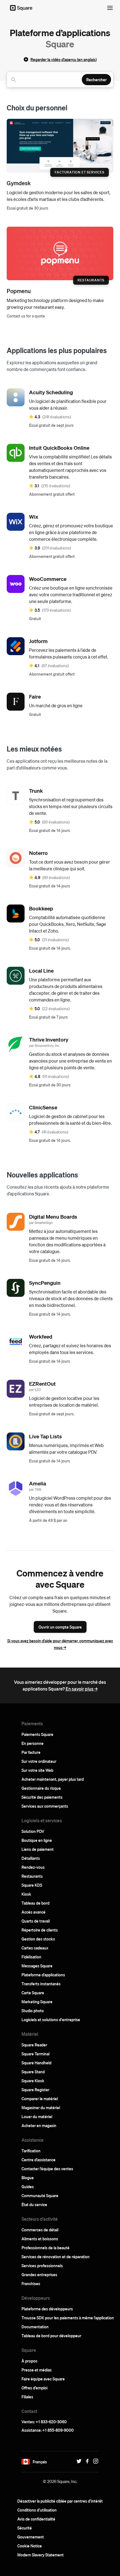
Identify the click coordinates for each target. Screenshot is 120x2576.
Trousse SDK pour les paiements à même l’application (68, 2318)
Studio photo (33, 2011)
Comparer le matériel (40, 2099)
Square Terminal (35, 2054)
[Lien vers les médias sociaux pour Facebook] (86, 2461)
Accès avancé (33, 1912)
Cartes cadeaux (35, 1948)
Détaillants (31, 1858)
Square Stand (33, 2072)
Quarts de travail (36, 1921)
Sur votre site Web (37, 1770)
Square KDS (32, 1885)
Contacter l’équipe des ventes (47, 2169)
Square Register (35, 2090)
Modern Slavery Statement (40, 2555)
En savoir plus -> (82, 1689)
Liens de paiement (38, 1849)
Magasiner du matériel (41, 2107)
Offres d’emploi (34, 2388)
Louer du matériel (37, 2116)
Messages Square (37, 1966)
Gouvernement (31, 2537)
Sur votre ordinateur (39, 1761)
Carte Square (33, 1993)
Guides (28, 2187)
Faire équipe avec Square (43, 2379)
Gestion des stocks (38, 1939)
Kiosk (26, 1894)
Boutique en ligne (37, 1840)
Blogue (28, 2178)
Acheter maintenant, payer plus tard (53, 1779)
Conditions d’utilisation (37, 2510)
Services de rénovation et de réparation (56, 2257)
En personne (33, 1743)
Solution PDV (33, 1831)
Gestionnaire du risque (41, 1788)
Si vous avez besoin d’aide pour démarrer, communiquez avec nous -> (60, 1644)
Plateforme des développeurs (47, 2309)
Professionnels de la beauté (45, 2248)
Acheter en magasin (39, 2125)
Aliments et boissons (40, 2239)
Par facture (31, 1752)
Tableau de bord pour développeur (51, 2336)
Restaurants (32, 1876)
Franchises (31, 2283)
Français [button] (40, 2462)
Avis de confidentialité (36, 2519)
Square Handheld (36, 2063)
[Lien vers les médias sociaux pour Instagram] (94, 2461)
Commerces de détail (40, 2230)
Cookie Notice (30, 2546)
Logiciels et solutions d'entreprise (51, 2019)
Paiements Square (37, 1734)
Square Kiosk (33, 2081)
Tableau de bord (35, 1903)
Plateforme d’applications (43, 1975)
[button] (26, 2462)
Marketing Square (37, 2002)
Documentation (35, 2327)
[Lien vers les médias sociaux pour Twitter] (78, 2461)
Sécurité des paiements (42, 1797)
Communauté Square (40, 2195)
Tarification (31, 2151)
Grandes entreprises (39, 2274)
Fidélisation (31, 1957)
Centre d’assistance (39, 2160)
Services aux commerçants (45, 1806)
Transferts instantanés (41, 1984)
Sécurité (25, 2528)
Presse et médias (37, 2370)
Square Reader (34, 2045)
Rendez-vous (33, 1867)
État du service (34, 2204)
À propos (29, 2361)
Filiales (27, 2397)
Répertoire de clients (40, 1930)
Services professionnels (42, 2266)
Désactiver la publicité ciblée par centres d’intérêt (60, 2501)
